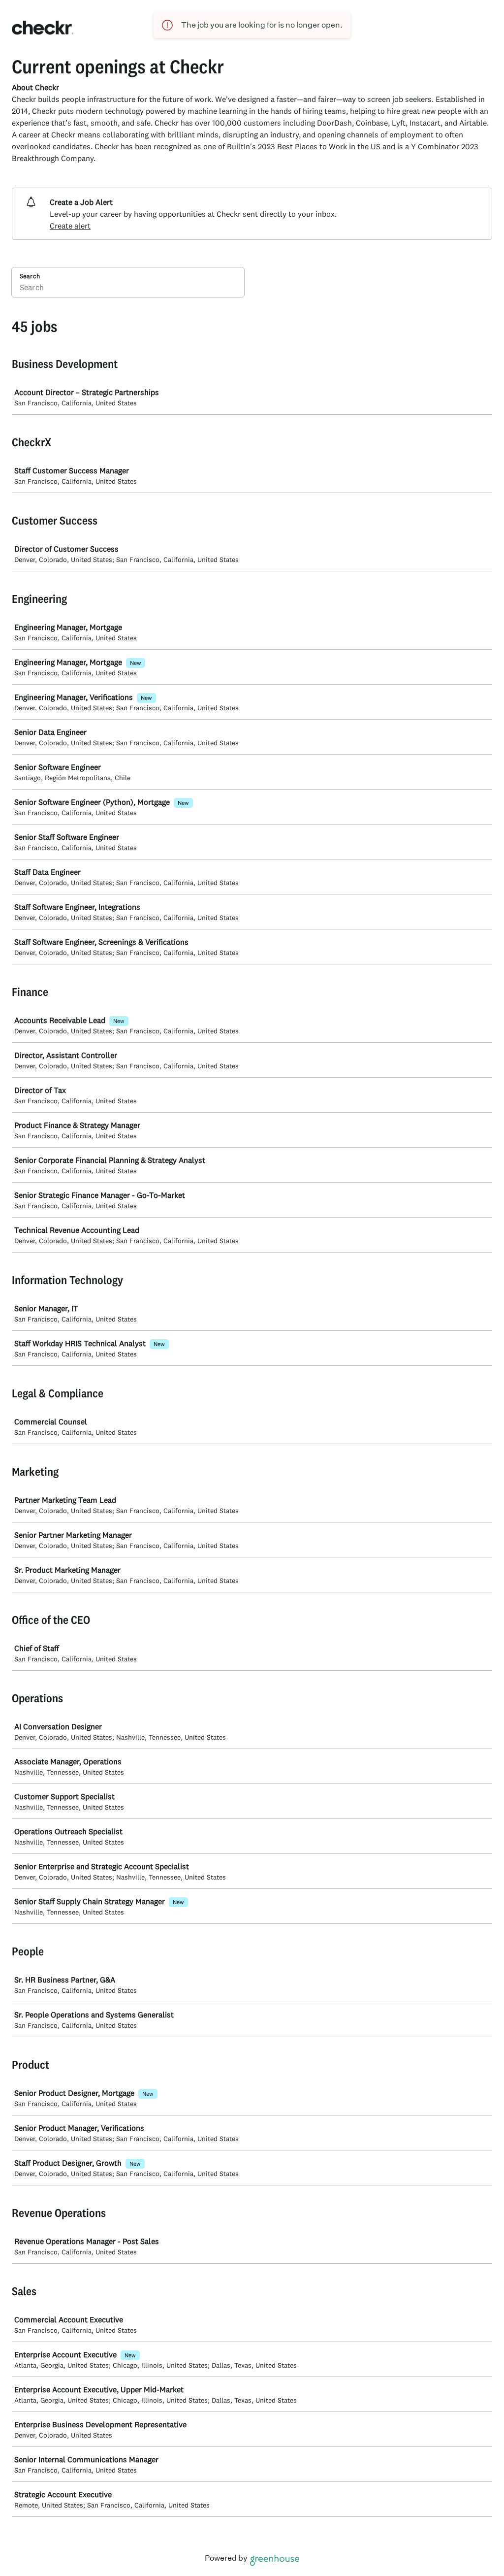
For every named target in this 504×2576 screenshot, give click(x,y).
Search (30, 276)
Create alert (70, 226)
